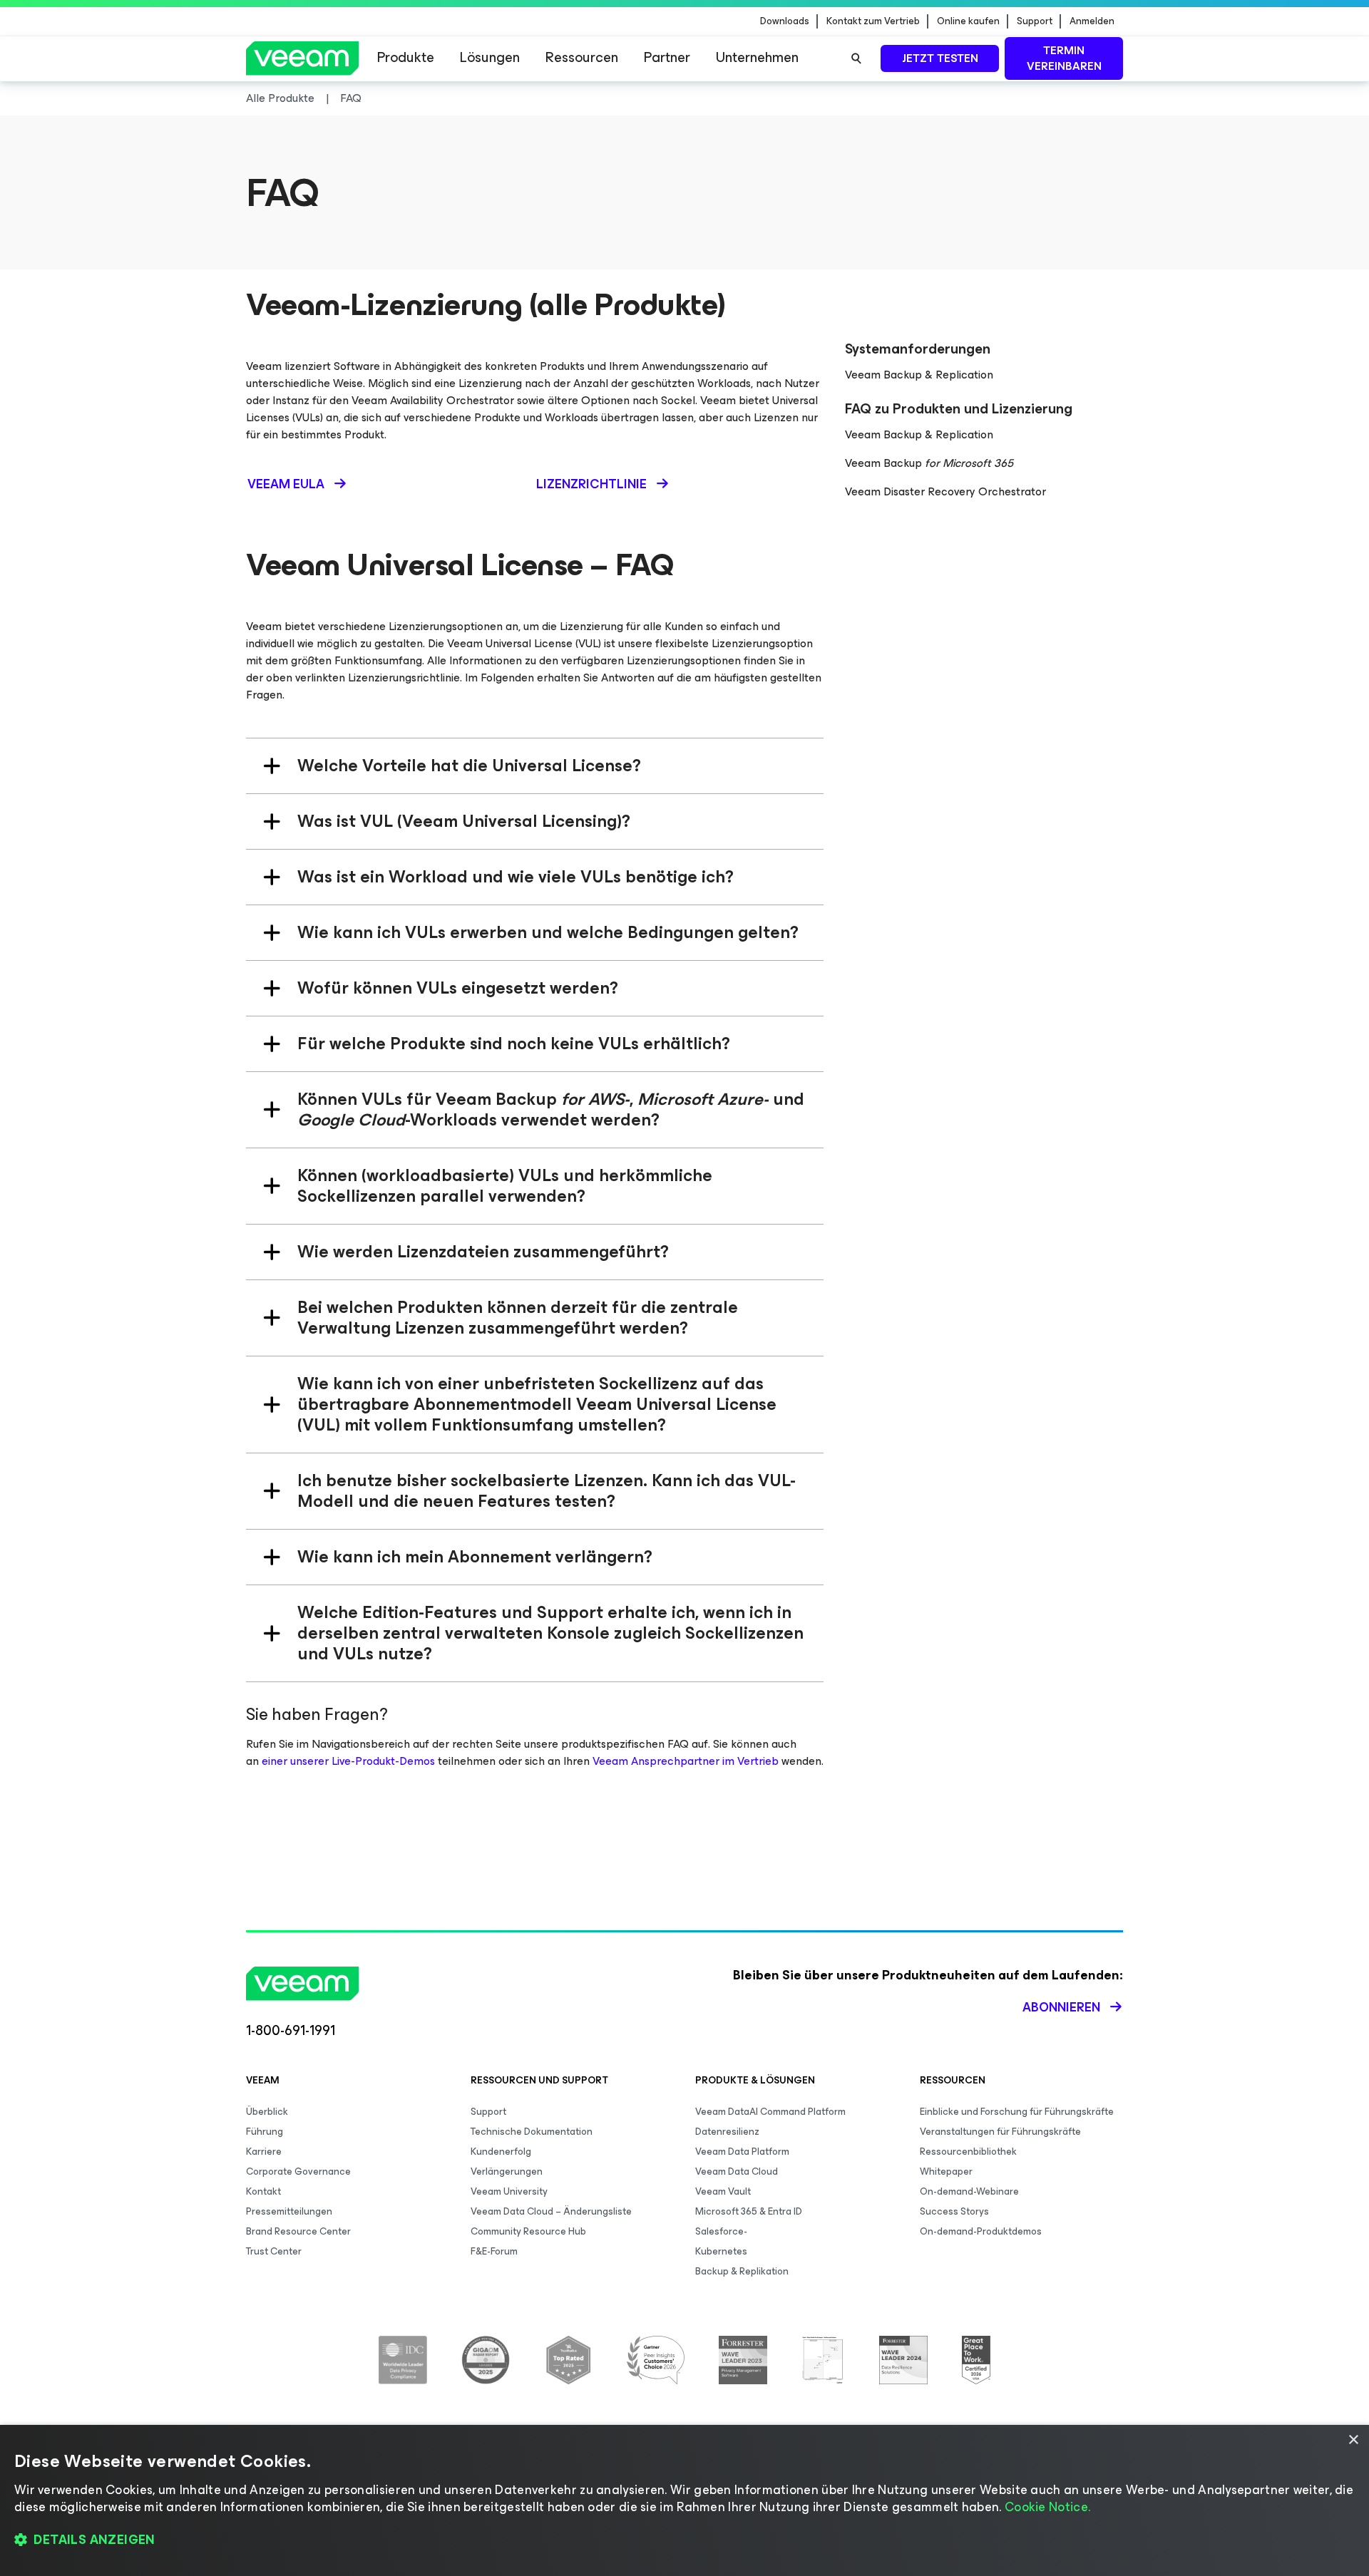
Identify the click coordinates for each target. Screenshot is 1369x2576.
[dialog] (684, 2500)
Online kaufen (968, 21)
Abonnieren (1061, 2007)
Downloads (785, 21)
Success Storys (954, 2211)
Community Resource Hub (528, 2231)
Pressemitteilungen (289, 2211)
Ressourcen (582, 57)
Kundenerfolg (501, 2152)
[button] (684, 2540)
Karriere (264, 2152)
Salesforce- (721, 2231)
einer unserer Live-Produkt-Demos (348, 1761)
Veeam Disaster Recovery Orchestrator (945, 491)
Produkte (406, 57)
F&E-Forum (494, 2251)
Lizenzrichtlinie (591, 484)
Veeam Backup (929, 463)
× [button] (1353, 2440)
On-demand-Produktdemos (981, 2231)
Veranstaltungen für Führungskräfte (1000, 2132)
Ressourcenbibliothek (968, 2152)
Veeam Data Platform (742, 2152)
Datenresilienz (727, 2132)
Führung (265, 2132)
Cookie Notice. (1047, 2507)
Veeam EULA (286, 484)
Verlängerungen (507, 2171)
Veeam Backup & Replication (919, 375)
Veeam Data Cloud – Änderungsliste (551, 2211)
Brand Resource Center (298, 2231)
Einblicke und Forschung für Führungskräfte (1017, 2112)
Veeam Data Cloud (737, 2171)
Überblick (267, 2112)
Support (1035, 21)
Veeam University (509, 2191)
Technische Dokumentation (532, 2132)
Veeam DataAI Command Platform (770, 2112)
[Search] (856, 58)
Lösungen (490, 57)
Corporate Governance (298, 2171)
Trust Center (274, 2251)
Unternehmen (757, 57)
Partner (667, 57)
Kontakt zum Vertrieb (873, 21)
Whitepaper (946, 2171)
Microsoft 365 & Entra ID (749, 2211)
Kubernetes (721, 2251)
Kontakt (263, 2191)
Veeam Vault (723, 2191)
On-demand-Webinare (969, 2191)
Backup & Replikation (742, 2271)
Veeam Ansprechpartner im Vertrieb (686, 1761)
